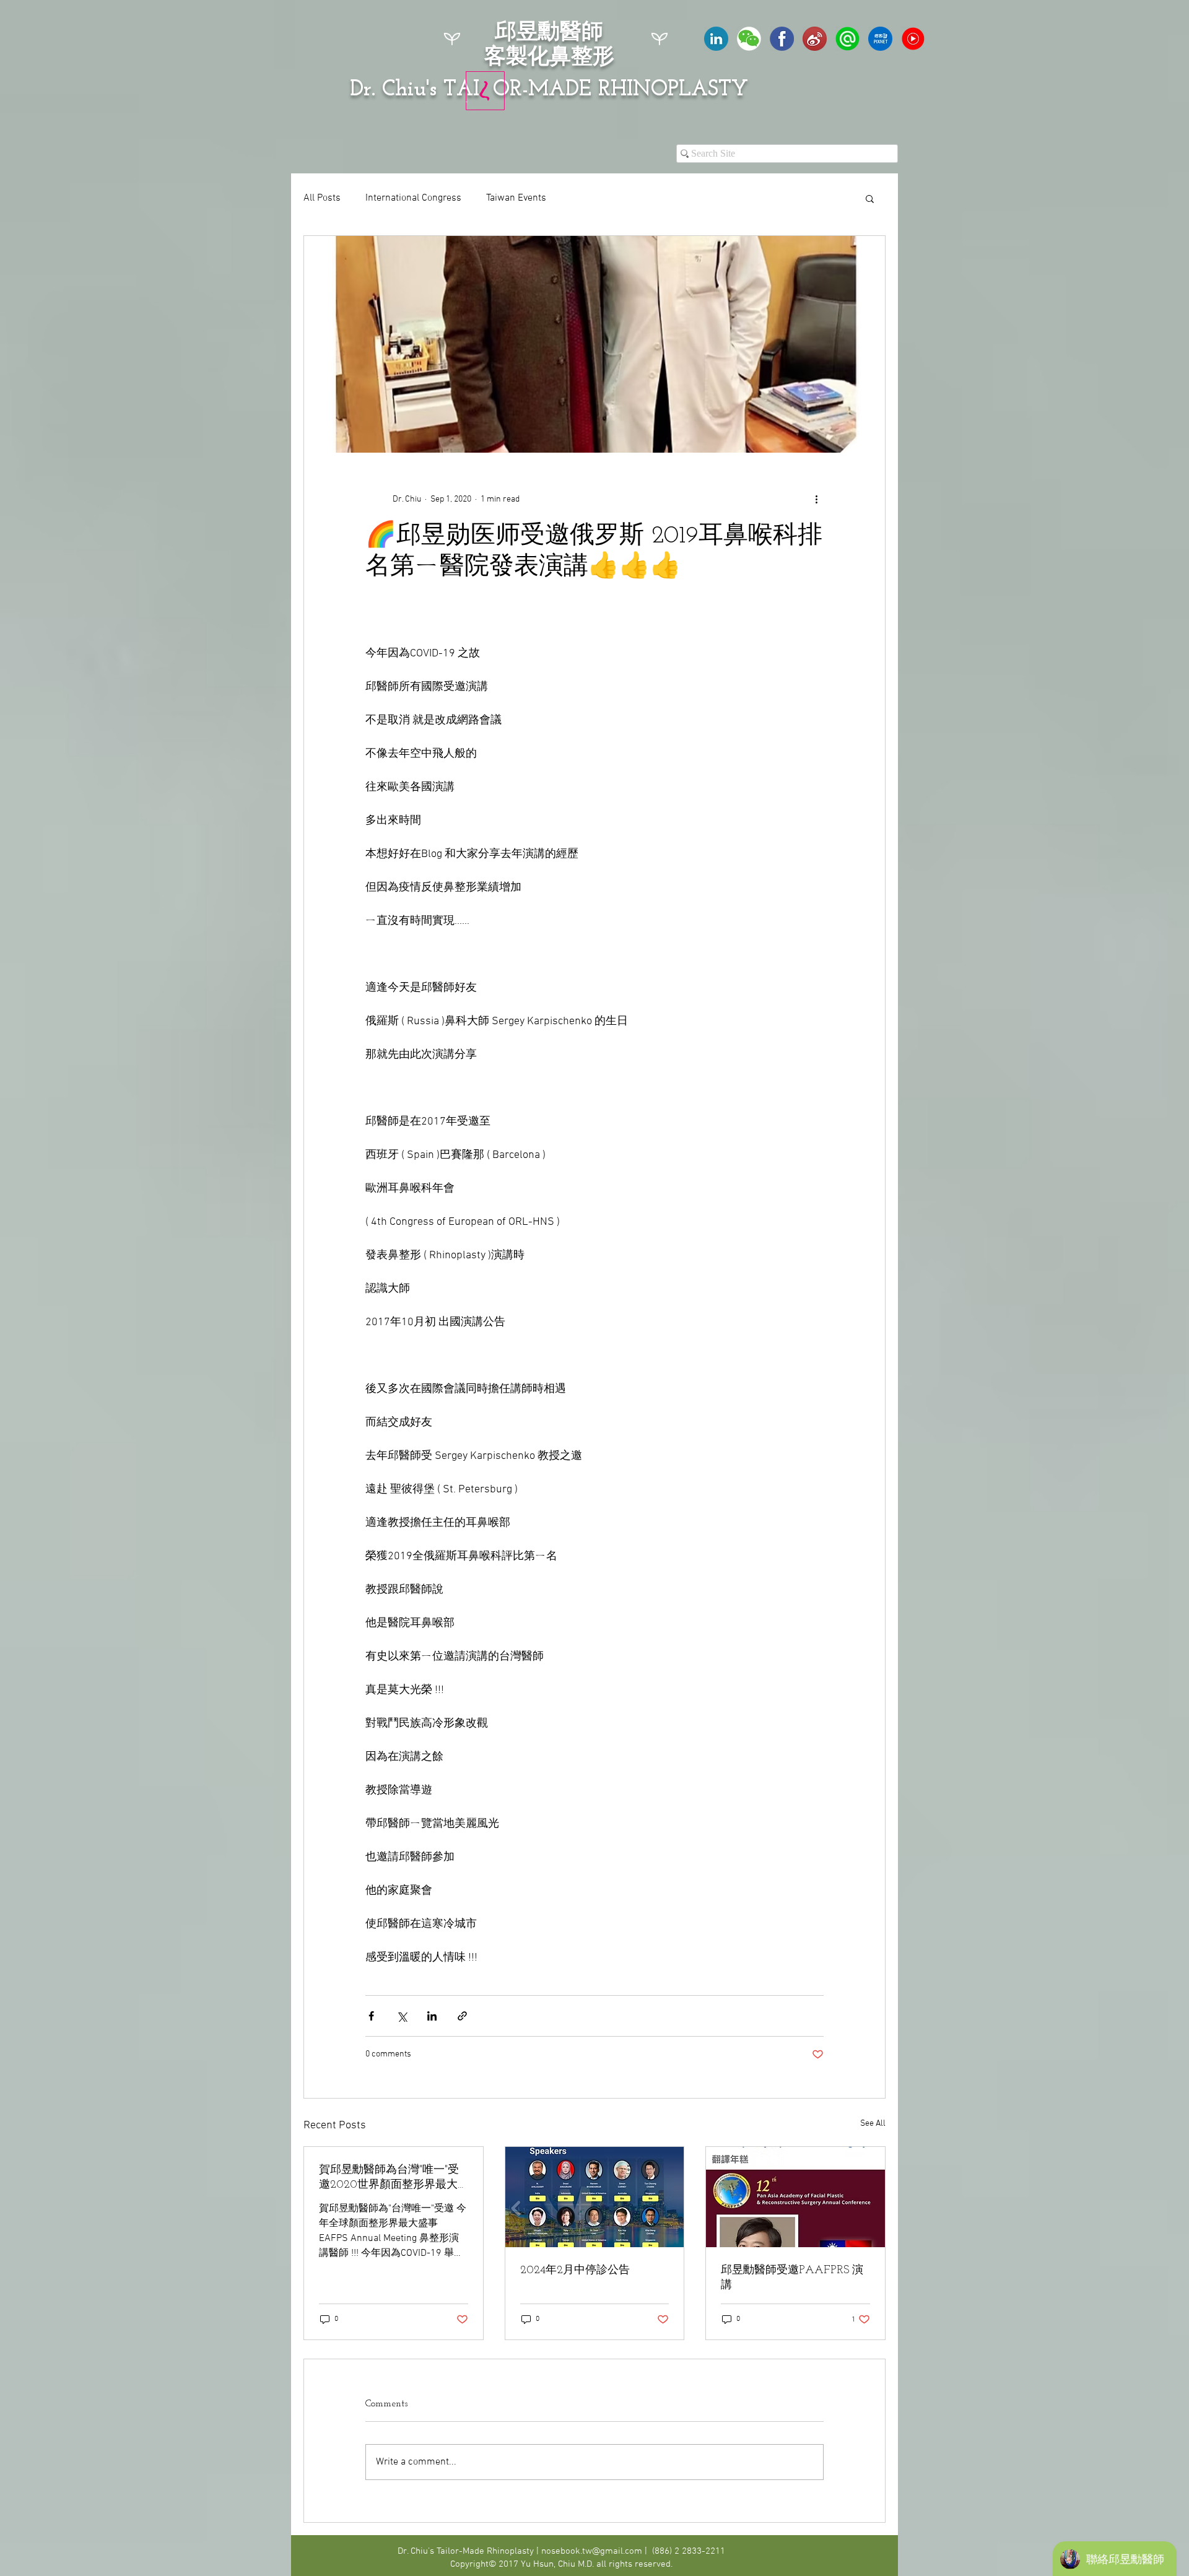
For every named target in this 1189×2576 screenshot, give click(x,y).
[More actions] (816, 500)
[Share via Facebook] (371, 2016)
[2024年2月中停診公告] (595, 2197)
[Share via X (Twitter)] (402, 2016)
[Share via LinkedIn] (432, 2016)
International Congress (413, 198)
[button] (870, 198)
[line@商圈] (847, 39)
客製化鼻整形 (549, 58)
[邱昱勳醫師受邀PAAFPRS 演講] (795, 2197)
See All (873, 2124)
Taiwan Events (516, 198)
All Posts (322, 198)
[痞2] (880, 39)
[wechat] (749, 39)
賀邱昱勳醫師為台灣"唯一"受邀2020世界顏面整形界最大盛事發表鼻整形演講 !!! (389, 2178)
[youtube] (913, 39)
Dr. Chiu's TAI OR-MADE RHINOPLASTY (549, 90)
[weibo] (815, 39)
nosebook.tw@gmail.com (592, 2551)
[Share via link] (462, 2016)
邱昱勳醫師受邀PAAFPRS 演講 (792, 2278)
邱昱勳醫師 (549, 33)
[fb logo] (782, 39)
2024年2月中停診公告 (575, 2271)
